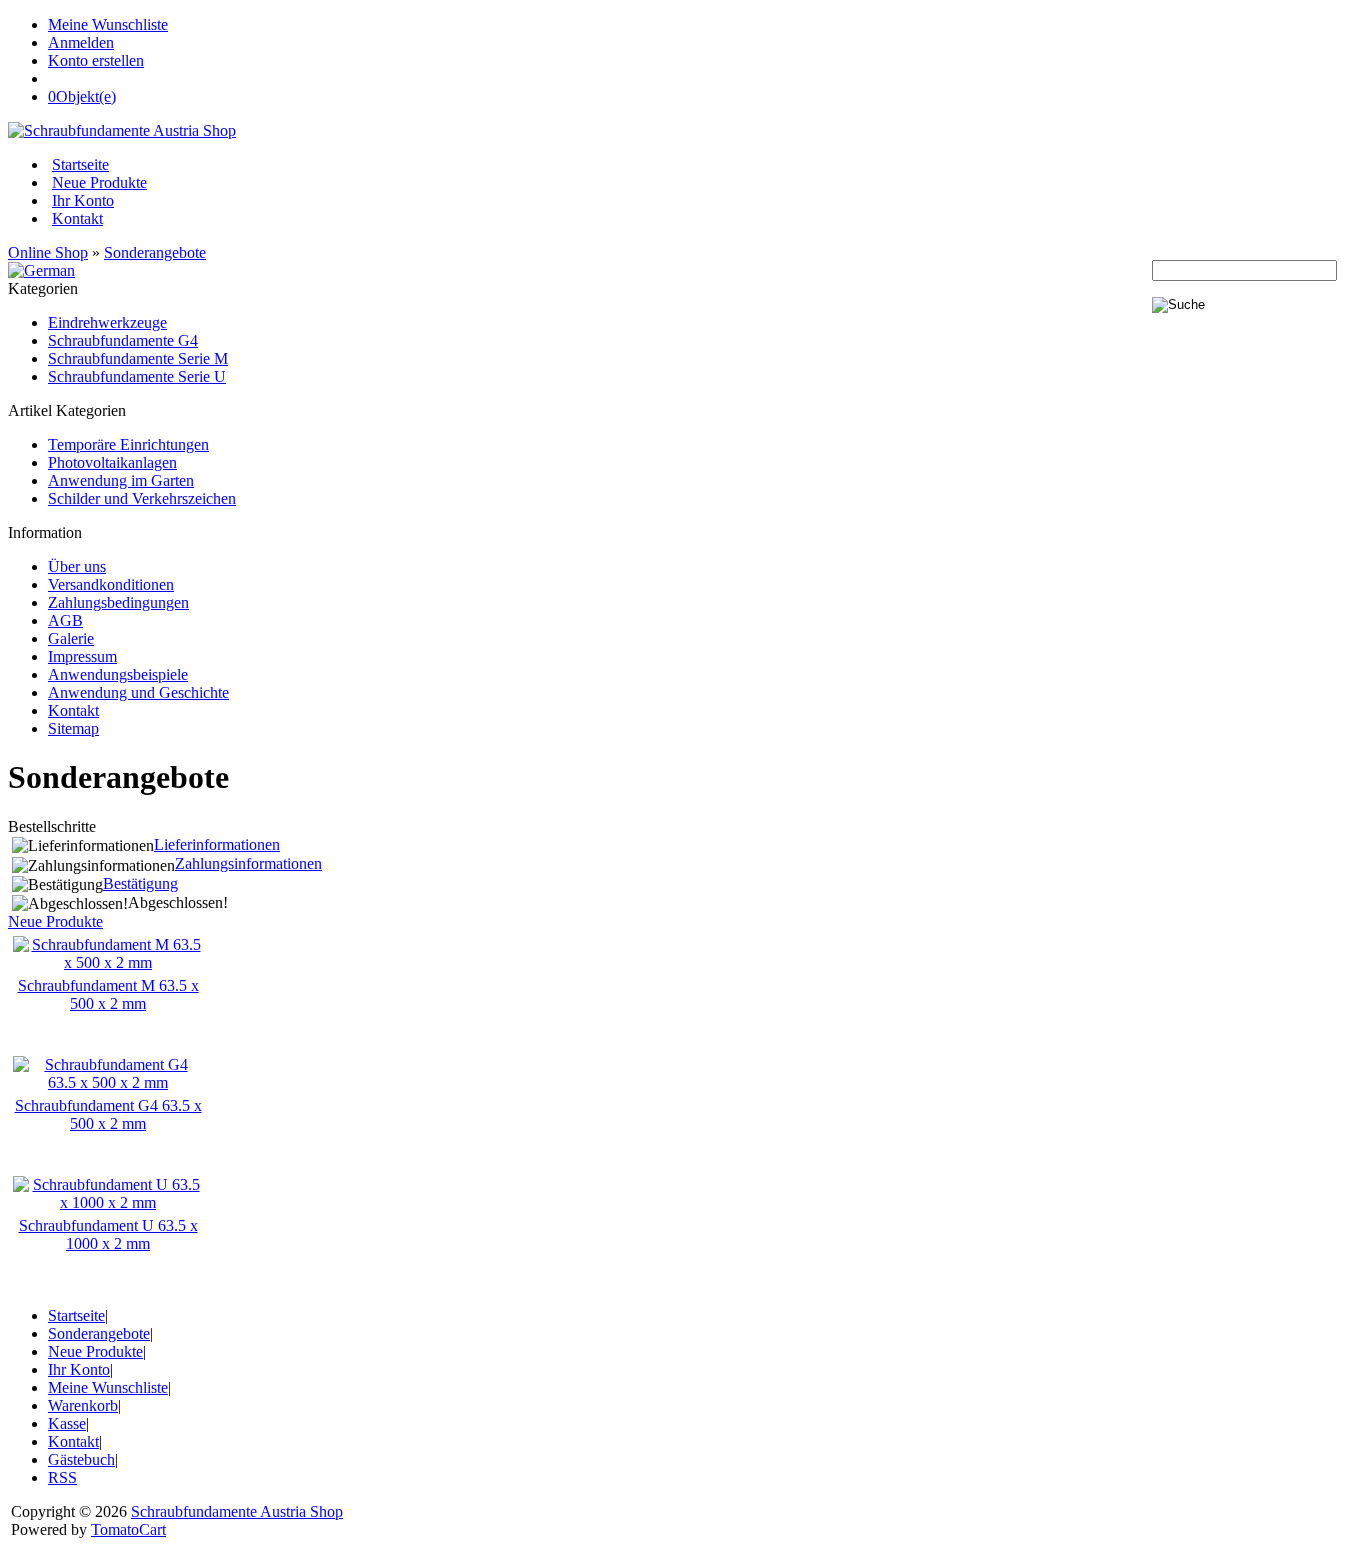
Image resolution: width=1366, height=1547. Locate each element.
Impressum (82, 656)
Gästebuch (81, 1459)
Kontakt (77, 218)
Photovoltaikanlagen (112, 462)
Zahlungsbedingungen (118, 602)
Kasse (67, 1423)
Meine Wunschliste (108, 24)
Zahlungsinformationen (248, 863)
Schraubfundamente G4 (123, 340)
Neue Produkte (99, 182)
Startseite (80, 164)
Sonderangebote (155, 252)
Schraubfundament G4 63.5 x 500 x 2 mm (108, 1114)
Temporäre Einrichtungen (128, 444)
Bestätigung (140, 883)
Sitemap (73, 728)
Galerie (71, 638)
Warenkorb (83, 1405)
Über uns (77, 566)
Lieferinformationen (217, 844)
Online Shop (48, 252)
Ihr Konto (83, 200)
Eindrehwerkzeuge (107, 322)
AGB (65, 620)
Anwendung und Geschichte (138, 692)
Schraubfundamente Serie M (138, 358)
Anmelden (81, 42)
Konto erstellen (96, 60)
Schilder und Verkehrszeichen (142, 498)
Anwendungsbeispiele (118, 674)
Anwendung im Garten (121, 480)
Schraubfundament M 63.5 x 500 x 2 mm (108, 994)
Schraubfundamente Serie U (137, 376)
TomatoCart (128, 1529)
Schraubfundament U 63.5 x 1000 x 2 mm (108, 1234)
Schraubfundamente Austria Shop (237, 1511)
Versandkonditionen (111, 584)
